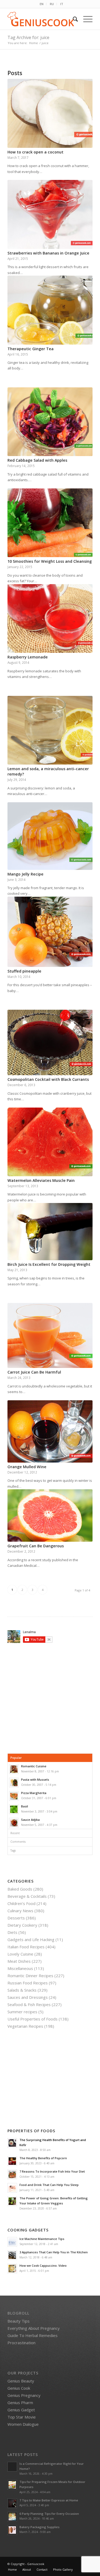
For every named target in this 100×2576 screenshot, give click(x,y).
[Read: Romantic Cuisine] (14, 1769)
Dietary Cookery (22, 1925)
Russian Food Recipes (28, 1983)
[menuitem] (42, 4)
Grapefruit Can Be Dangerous (36, 1546)
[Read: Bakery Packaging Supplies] (12, 2530)
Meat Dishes (19, 1961)
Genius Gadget (21, 2410)
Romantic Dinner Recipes (30, 1976)
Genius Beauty (21, 2381)
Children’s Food (21, 1903)
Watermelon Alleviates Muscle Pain (41, 1180)
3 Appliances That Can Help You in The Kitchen (54, 2252)
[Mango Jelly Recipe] (50, 836)
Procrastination (21, 2343)
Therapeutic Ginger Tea (31, 349)
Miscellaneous (20, 1968)
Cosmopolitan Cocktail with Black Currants (48, 1079)
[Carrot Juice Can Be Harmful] (50, 1335)
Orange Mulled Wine (27, 1467)
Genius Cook (19, 2388)
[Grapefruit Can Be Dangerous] (50, 1515)
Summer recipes (22, 2012)
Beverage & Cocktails (27, 1896)
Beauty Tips (19, 2321)
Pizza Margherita (34, 1793)
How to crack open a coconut (35, 152)
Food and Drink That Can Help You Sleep (49, 2185)
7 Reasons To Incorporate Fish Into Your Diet (52, 2171)
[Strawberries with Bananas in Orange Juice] (50, 214)
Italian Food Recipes (26, 1947)
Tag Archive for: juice (28, 37)
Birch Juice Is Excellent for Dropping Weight (49, 1264)
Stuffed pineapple (24, 971)
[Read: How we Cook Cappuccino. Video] (12, 2269)
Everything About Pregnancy (34, 2328)
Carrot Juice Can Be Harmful (34, 1372)
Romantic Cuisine (34, 1766)
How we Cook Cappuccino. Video (43, 2265)
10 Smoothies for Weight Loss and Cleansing (50, 561)
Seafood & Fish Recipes (29, 2004)
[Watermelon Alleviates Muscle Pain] (50, 1142)
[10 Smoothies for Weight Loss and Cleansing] (50, 523)
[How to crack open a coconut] (50, 113)
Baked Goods (20, 1889)
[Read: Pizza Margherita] (14, 1796)
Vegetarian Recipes (25, 2026)
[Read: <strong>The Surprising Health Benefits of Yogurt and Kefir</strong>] (12, 2143)
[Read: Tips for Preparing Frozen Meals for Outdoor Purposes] (12, 2485)
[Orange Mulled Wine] (50, 1431)
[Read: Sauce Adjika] (14, 1823)
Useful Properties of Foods (33, 2019)
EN (42, 4)
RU (52, 4)
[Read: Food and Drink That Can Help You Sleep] (12, 2188)
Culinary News (20, 1911)
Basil (25, 1806)
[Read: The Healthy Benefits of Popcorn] (12, 2161)
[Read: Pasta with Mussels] (14, 1783)
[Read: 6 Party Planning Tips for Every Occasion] (12, 2517)
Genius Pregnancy (24, 2395)
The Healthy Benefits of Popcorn (43, 2158)
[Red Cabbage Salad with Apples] (50, 422)
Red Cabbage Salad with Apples (37, 460)
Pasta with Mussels (35, 1779)
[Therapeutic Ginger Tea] (50, 310)
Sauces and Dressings (28, 1997)
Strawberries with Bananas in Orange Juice (48, 253)
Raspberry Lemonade (28, 657)
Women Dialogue (23, 2424)
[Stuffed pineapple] (50, 932)
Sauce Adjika (30, 1820)
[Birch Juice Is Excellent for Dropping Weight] (50, 1232)
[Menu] (85, 19)
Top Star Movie (22, 2417)
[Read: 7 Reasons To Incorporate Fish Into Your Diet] (12, 2174)
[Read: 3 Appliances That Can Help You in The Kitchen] (12, 2255)
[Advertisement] (52, 1698)
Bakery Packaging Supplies (39, 2527)
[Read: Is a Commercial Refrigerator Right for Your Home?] (12, 2467)
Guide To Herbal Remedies (33, 2335)
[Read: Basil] (14, 1809)
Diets (12, 1932)
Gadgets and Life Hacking (31, 1939)
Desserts (16, 1918)
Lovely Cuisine (20, 1954)
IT (62, 4)
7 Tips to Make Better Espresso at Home (49, 2500)
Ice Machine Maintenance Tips (42, 2239)
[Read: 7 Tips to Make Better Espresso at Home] (12, 2503)
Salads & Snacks (22, 1990)
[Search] (73, 19)
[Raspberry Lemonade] (50, 619)
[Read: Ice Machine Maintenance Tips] (12, 2242)
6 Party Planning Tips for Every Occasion (49, 2514)
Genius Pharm (20, 2403)
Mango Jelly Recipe (25, 874)
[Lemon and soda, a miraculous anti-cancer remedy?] (50, 730)
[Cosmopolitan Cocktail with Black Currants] (50, 1042)
